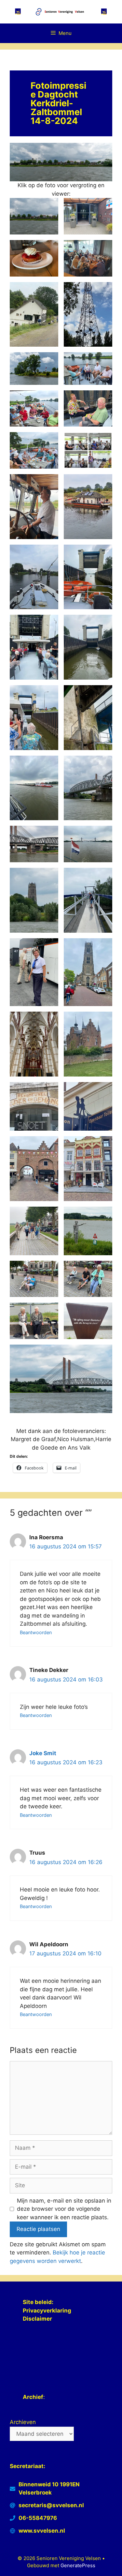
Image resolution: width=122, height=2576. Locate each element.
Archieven (23, 2422)
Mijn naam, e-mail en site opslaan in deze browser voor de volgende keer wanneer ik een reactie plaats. (64, 2209)
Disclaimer (37, 2319)
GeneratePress (78, 2565)
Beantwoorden (36, 1632)
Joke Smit (43, 1753)
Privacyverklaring (48, 2311)
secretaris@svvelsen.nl (51, 2505)
